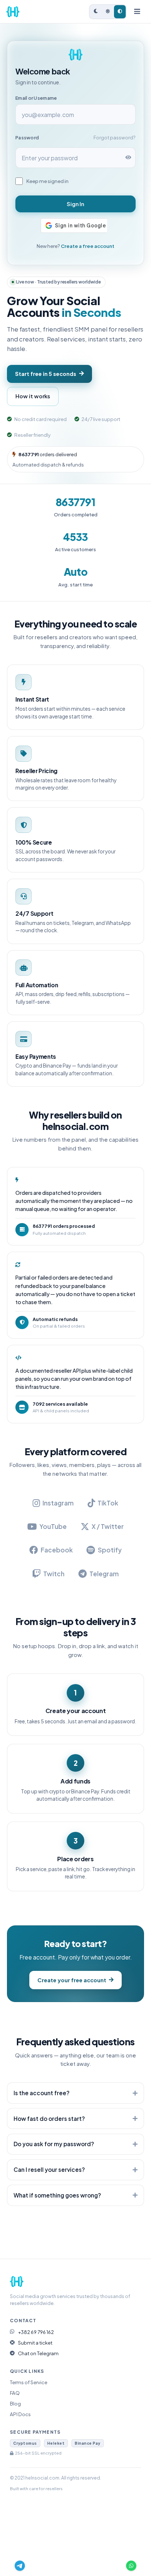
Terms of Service (29, 2382)
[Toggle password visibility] (128, 158)
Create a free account (88, 246)
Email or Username (36, 98)
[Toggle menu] (137, 12)
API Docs (20, 2414)
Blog (15, 2403)
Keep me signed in (47, 181)
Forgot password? (115, 138)
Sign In (75, 204)
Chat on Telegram (38, 2353)
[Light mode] (108, 12)
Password (27, 138)
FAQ (15, 2393)
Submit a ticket (35, 2343)
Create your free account (72, 1980)
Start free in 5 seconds (46, 374)
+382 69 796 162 (36, 2332)
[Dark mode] (96, 12)
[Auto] (120, 12)
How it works (33, 396)
